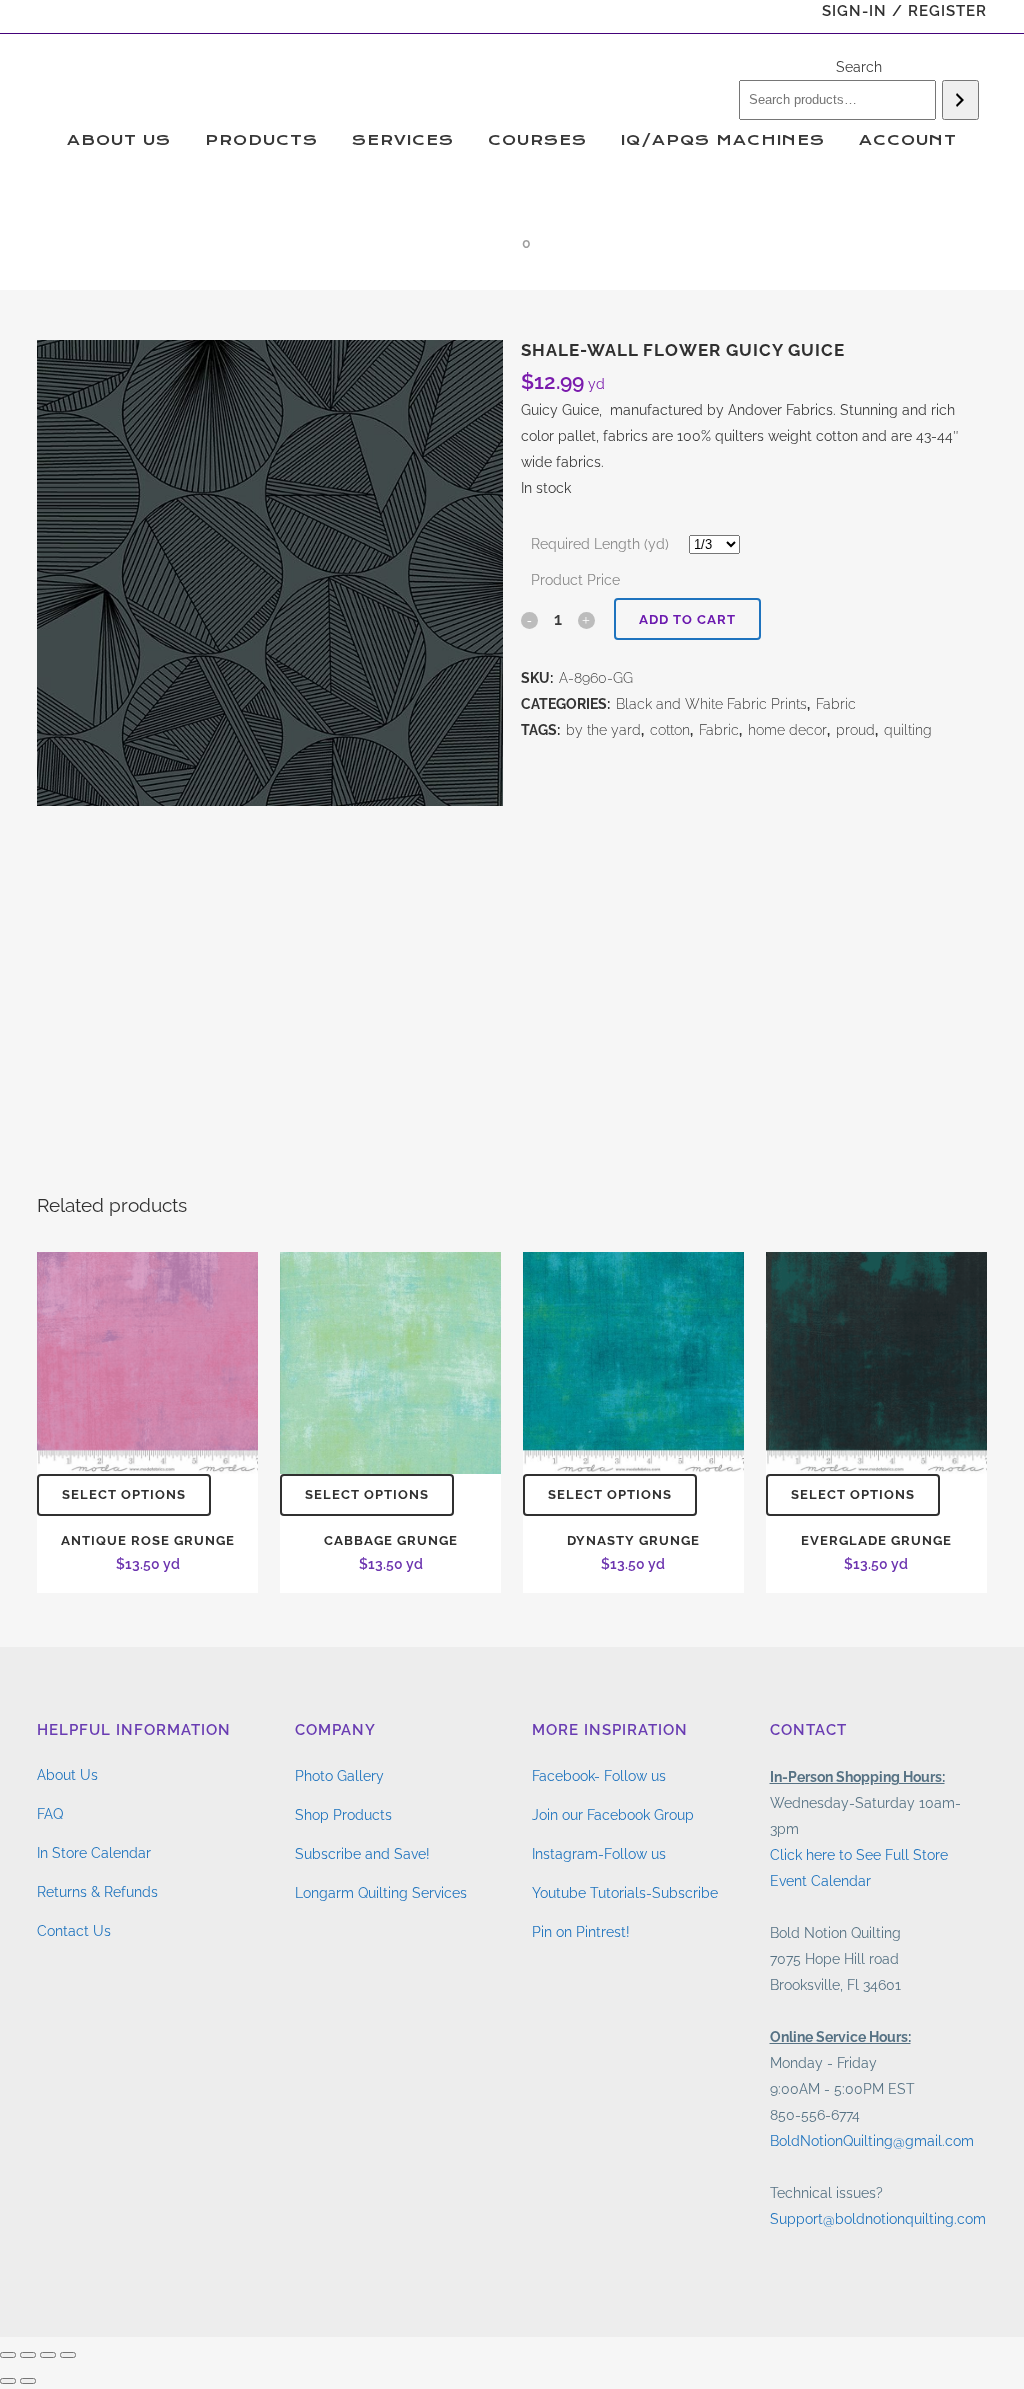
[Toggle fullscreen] (28, 2355)
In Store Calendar (94, 1853)
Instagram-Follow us (599, 1854)
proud (855, 730)
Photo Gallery (339, 1776)
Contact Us (74, 1931)
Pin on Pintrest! (581, 1932)
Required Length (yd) (600, 544)
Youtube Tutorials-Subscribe (625, 1893)
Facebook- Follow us (599, 1776)
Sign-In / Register (904, 11)
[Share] (48, 2355)
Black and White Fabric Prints (711, 704)
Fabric (836, 704)
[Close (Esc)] (68, 2355)
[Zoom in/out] (8, 2355)
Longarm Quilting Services (381, 1893)
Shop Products (343, 1815)
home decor (787, 730)
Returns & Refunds (97, 1892)
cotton (670, 730)
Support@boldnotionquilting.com (878, 2219)
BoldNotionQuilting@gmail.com (872, 2141)
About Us (67, 1775)
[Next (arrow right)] (28, 2381)
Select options (124, 1494)
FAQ (50, 1814)
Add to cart (687, 619)
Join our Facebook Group (613, 1815)
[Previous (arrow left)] (8, 2381)
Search (859, 67)
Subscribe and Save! (362, 1854)
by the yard (603, 730)
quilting (908, 730)
